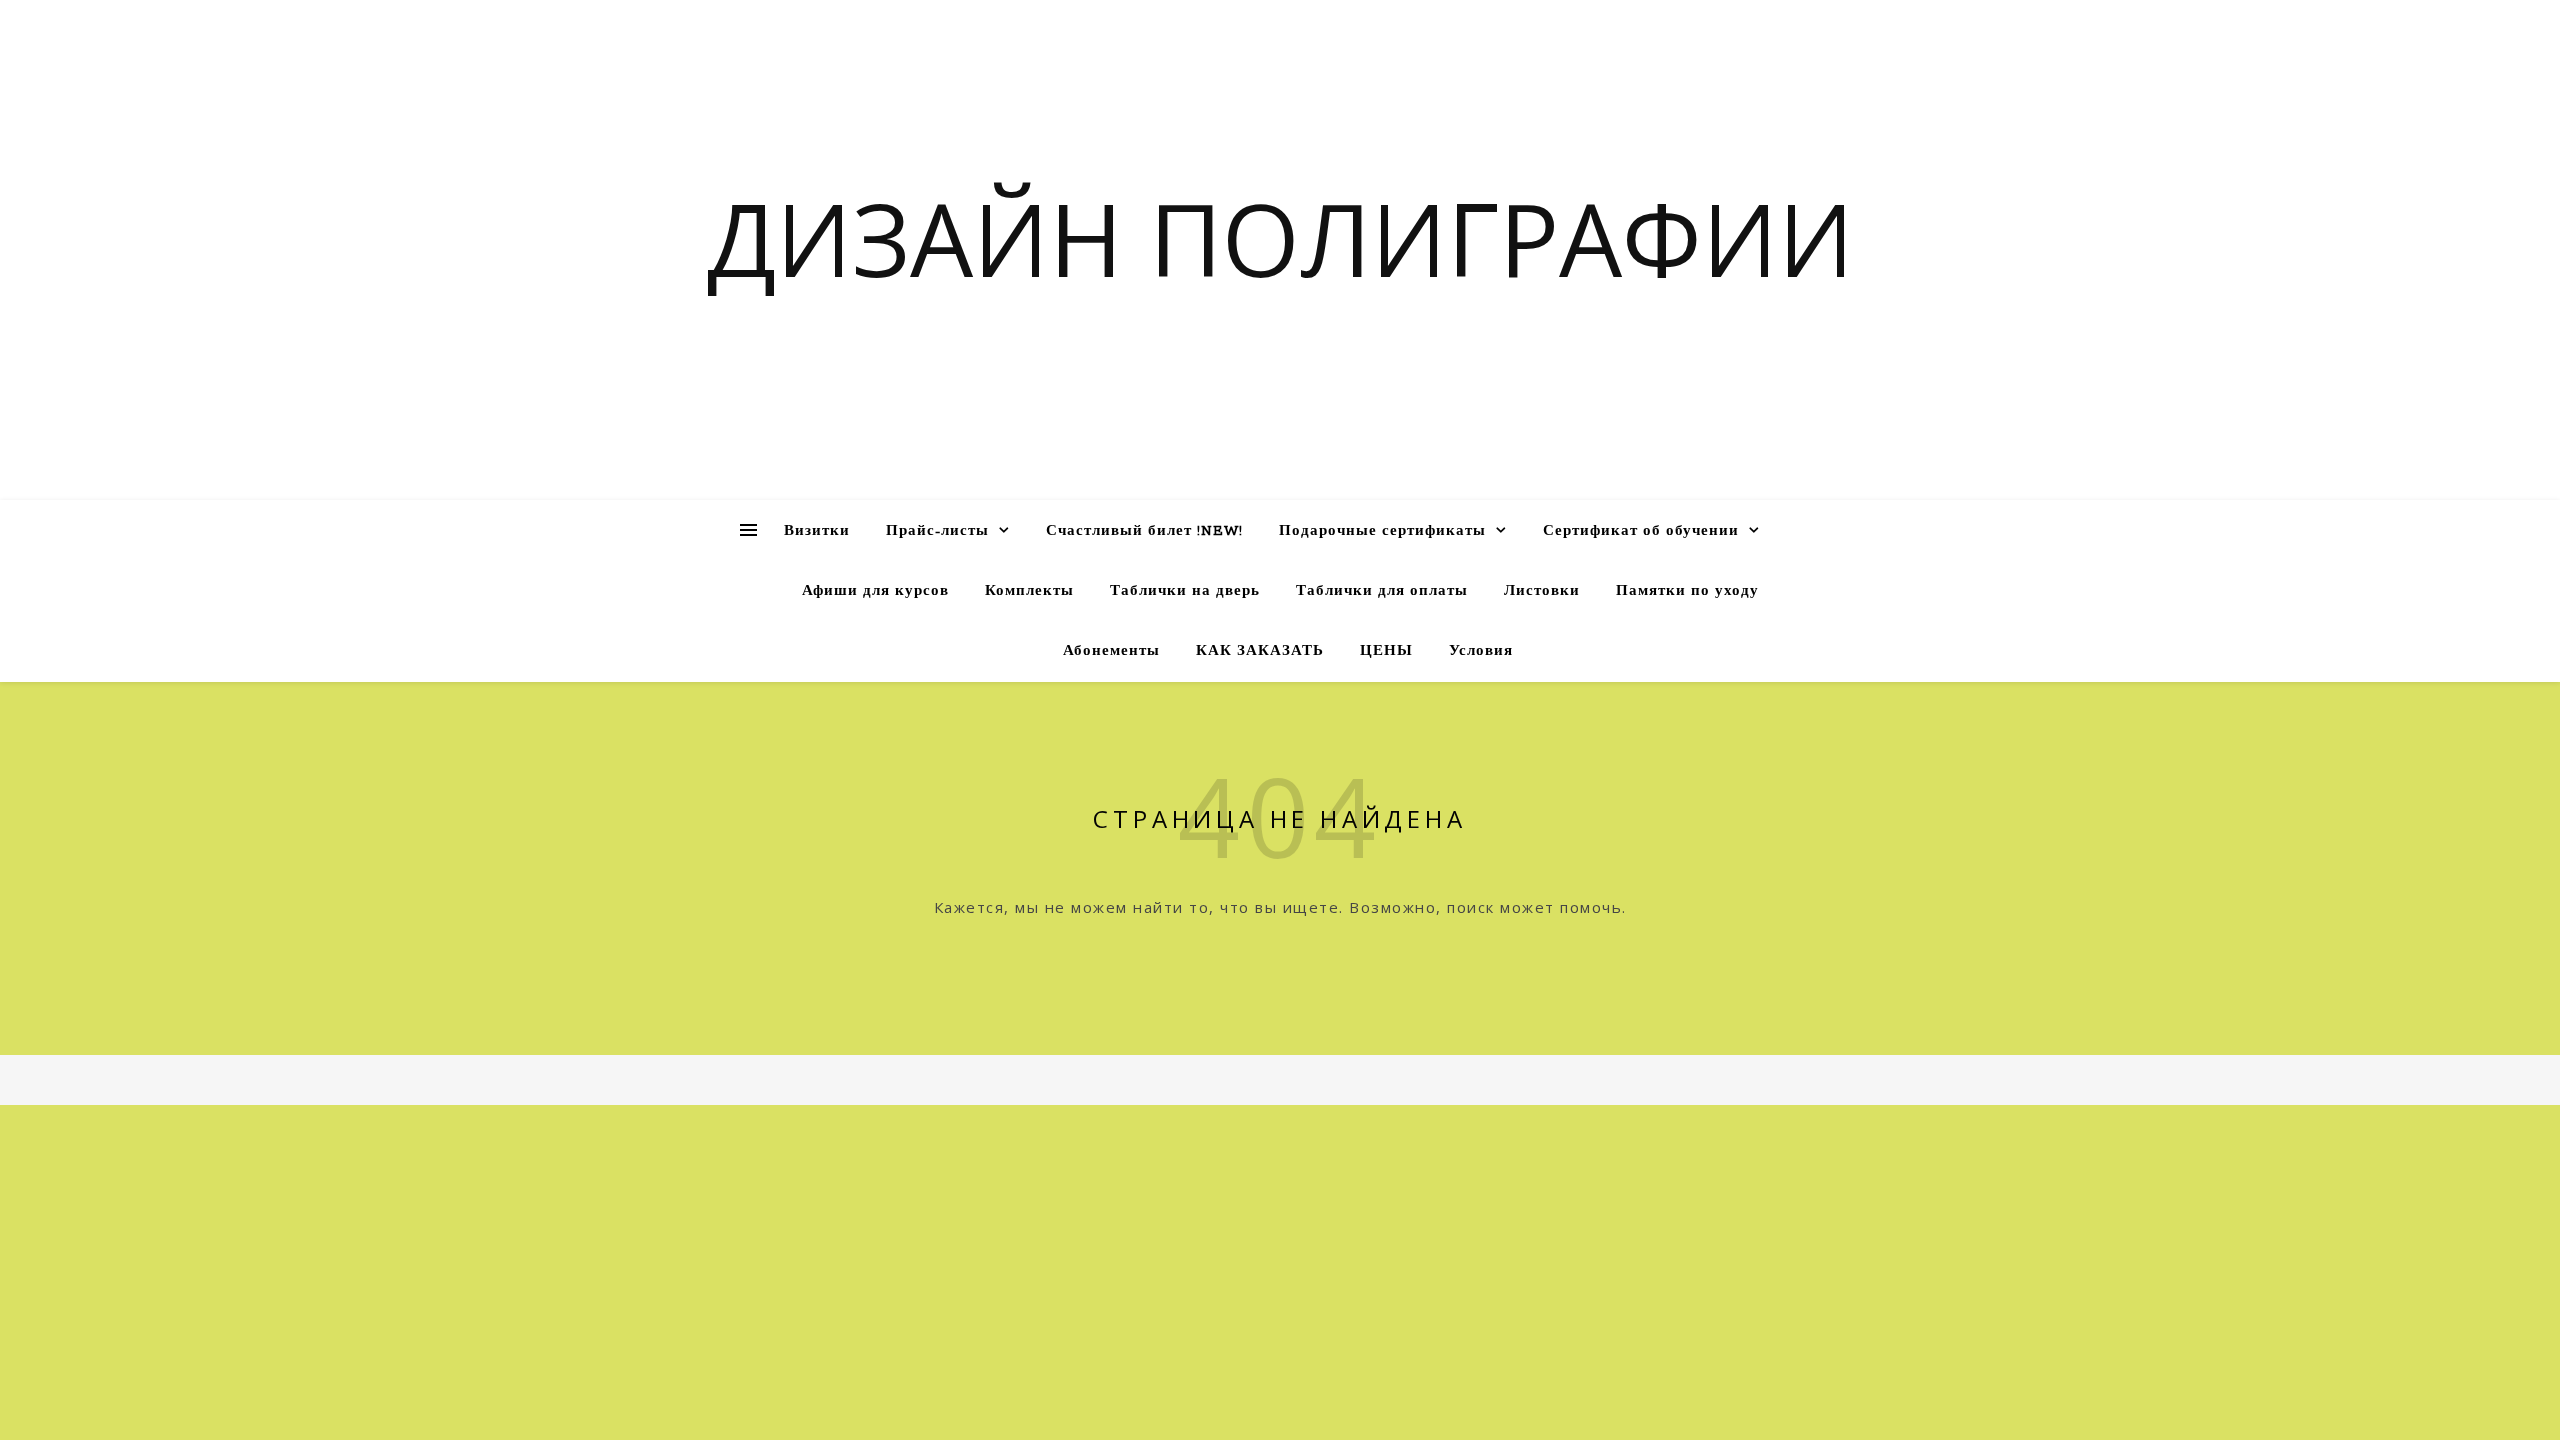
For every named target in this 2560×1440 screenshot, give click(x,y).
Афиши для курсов (875, 591)
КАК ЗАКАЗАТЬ (1260, 651)
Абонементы (1111, 651)
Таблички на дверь (1185, 591)
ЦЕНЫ (1386, 651)
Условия (1481, 651)
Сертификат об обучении (1641, 531)
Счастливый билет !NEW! (1144, 531)
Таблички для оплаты (1382, 591)
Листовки (1542, 591)
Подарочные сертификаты (1382, 531)
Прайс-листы (937, 531)
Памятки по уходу (1687, 591)
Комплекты (1029, 591)
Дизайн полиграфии (1280, 238)
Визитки (817, 531)
